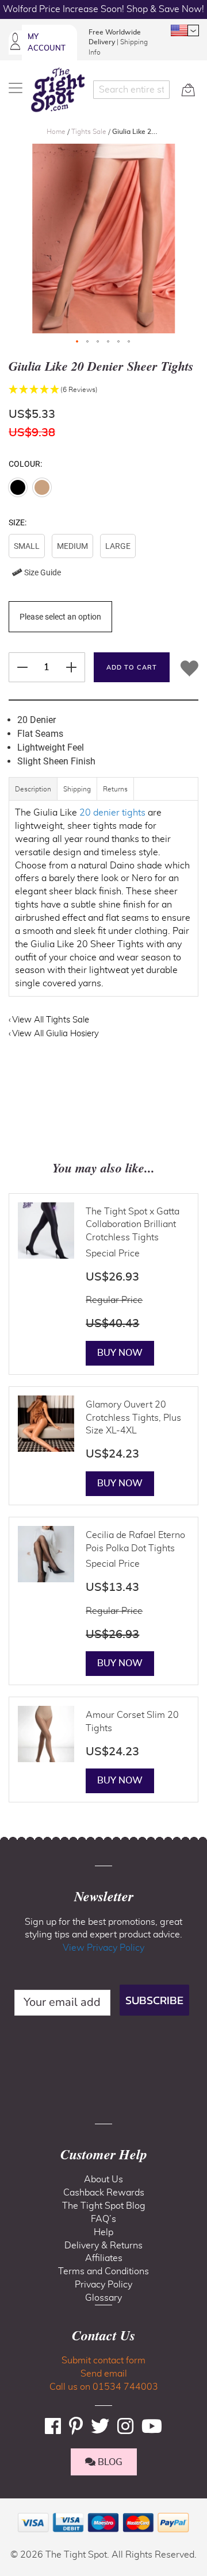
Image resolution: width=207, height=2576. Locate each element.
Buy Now (120, 1353)
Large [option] (118, 546)
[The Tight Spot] (58, 90)
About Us (103, 2179)
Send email (104, 2374)
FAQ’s (103, 2219)
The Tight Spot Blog (104, 2206)
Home (57, 132)
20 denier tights (112, 813)
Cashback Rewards (104, 2193)
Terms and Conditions (103, 2271)
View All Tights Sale (51, 1020)
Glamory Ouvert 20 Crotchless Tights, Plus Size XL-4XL (133, 1418)
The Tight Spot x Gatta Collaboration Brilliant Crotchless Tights (133, 1225)
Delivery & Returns (103, 2246)
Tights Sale (90, 132)
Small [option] (27, 546)
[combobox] (132, 90)
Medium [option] (72, 546)
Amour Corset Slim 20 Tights (132, 1722)
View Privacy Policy (103, 1948)
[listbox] (103, 559)
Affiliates (104, 2258)
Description (33, 789)
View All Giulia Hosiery (55, 1034)
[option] (18, 487)
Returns (115, 789)
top (14, 2509)
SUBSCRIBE (154, 2000)
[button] (185, 30)
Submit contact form (103, 2360)
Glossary (103, 2298)
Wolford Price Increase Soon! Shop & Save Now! (103, 9)
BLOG (109, 2462)
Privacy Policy (103, 2285)
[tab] (33, 795)
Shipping (77, 789)
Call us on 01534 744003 (104, 2387)
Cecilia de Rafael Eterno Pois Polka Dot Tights (135, 1542)
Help (103, 2232)
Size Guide (42, 572)
